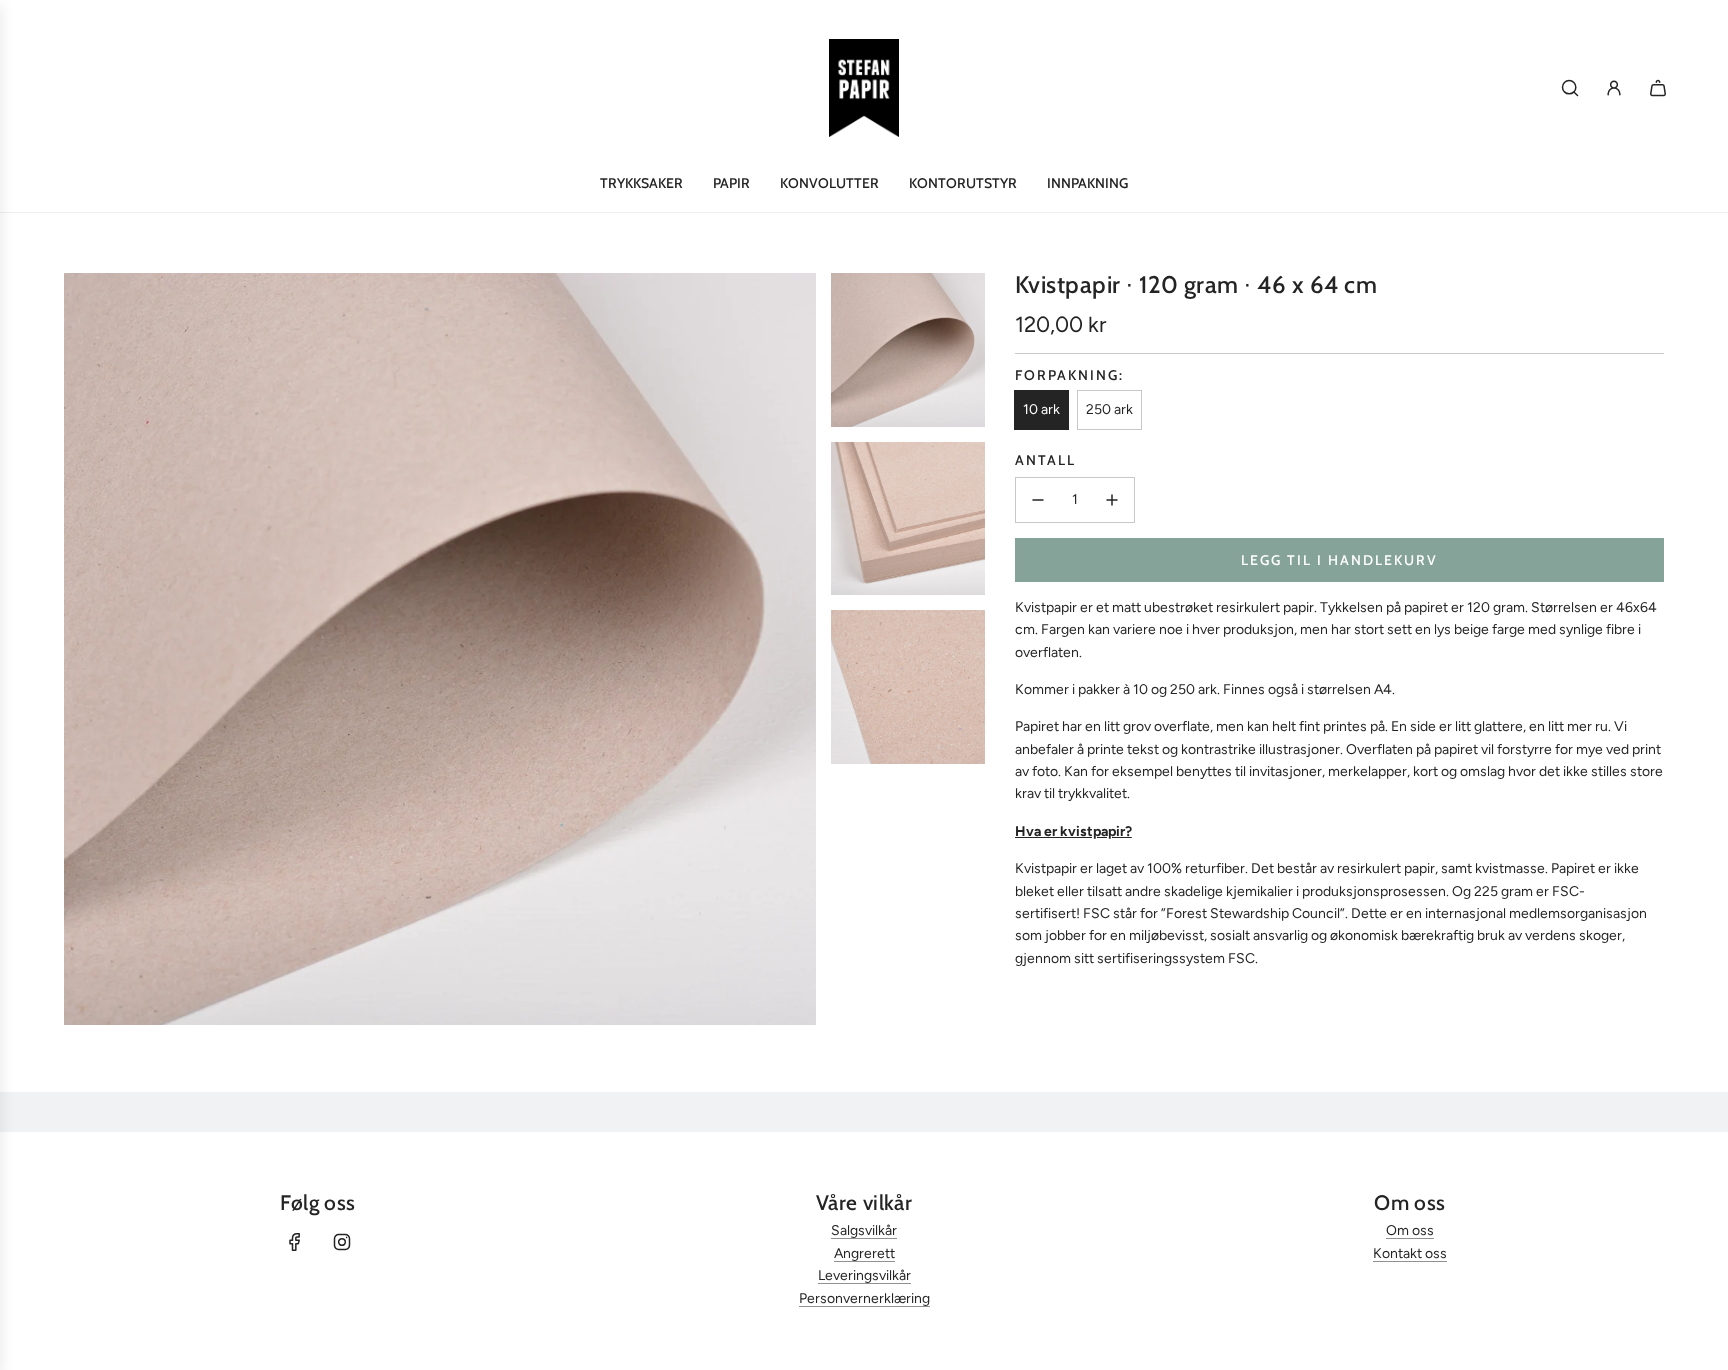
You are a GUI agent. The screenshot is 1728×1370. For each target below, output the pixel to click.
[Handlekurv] (1658, 88)
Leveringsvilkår (864, 1275)
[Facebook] (295, 1242)
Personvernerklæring (864, 1298)
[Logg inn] (1614, 88)
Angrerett (864, 1253)
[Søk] (1570, 88)
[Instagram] (342, 1242)
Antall (1045, 460)
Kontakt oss (1410, 1253)
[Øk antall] (1112, 500)
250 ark (1109, 409)
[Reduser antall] (1038, 500)
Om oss (1410, 1230)
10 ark (1041, 409)
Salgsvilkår (864, 1230)
